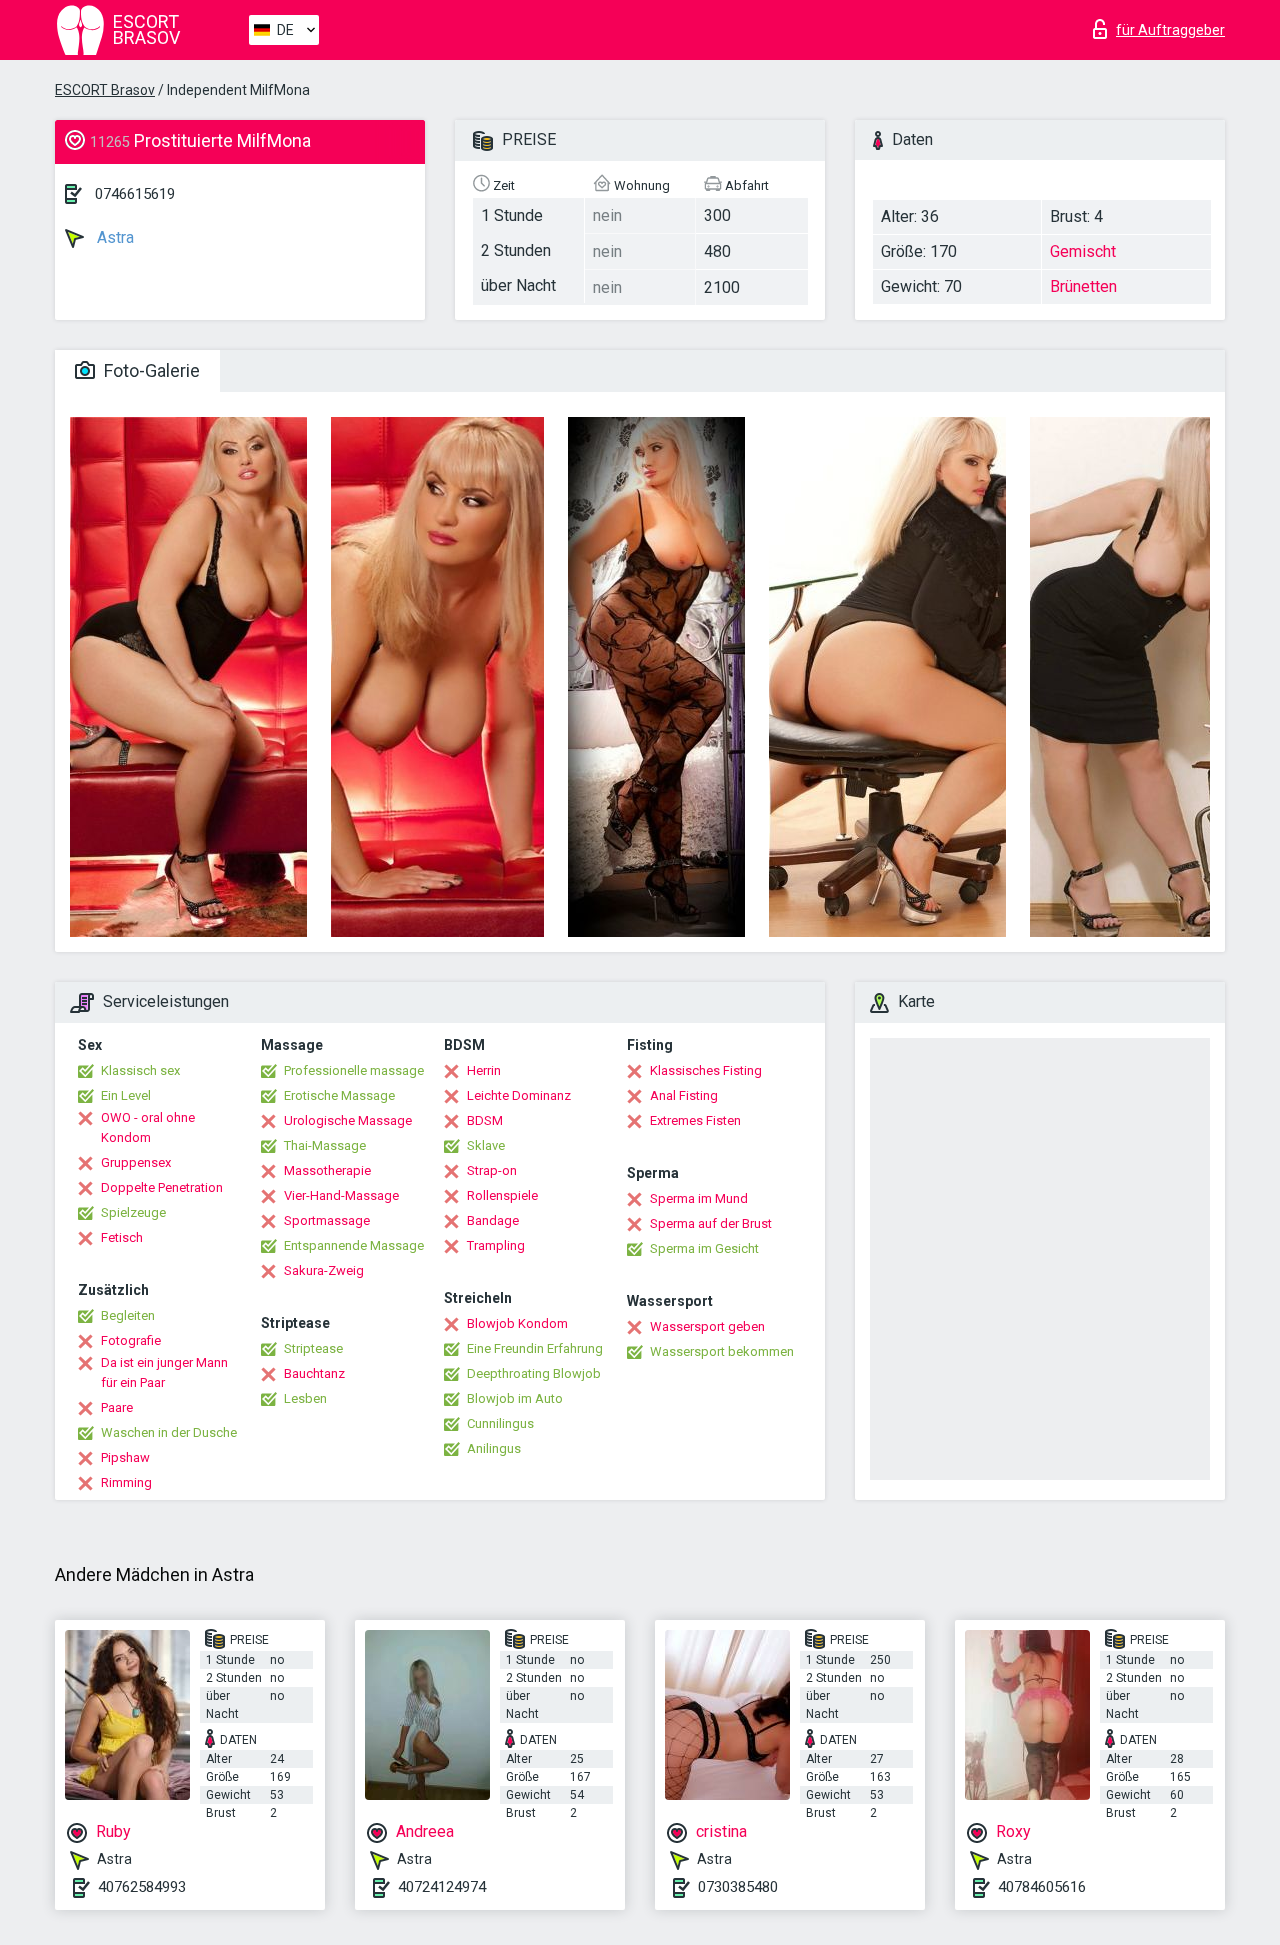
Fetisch (122, 1237)
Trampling (496, 1245)
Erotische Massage (339, 1095)
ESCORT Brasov (105, 90)
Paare (117, 1407)
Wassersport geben (707, 1326)
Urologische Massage (348, 1120)
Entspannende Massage (354, 1245)
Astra (113, 237)
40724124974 (442, 1887)
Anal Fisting (684, 1095)
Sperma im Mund (699, 1198)
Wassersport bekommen (722, 1351)
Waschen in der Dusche (169, 1432)
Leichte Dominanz (519, 1095)
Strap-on (492, 1170)
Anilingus (494, 1448)
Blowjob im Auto (515, 1398)
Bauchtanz (314, 1373)
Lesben (305, 1398)
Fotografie (131, 1340)
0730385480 (738, 1887)
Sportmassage (327, 1220)
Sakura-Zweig (324, 1270)
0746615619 (135, 194)
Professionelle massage (354, 1070)
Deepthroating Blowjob (534, 1373)
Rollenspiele (502, 1195)
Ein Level (126, 1095)
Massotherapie (327, 1170)
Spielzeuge (133, 1212)
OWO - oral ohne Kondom (148, 1127)
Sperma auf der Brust (711, 1223)
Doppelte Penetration (162, 1187)
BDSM (485, 1120)
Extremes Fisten (695, 1120)
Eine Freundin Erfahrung (535, 1348)
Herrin (484, 1070)
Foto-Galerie (150, 370)
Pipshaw (125, 1457)
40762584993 (142, 1887)
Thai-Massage (325, 1145)
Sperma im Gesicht (704, 1248)
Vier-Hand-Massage (341, 1195)
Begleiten (128, 1315)
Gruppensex (136, 1162)
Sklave (486, 1145)
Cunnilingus (500, 1423)
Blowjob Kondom (517, 1323)
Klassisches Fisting (706, 1070)
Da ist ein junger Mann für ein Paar (164, 1372)
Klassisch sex (140, 1070)
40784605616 (1042, 1887)
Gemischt (1083, 251)
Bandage (493, 1220)
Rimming (126, 1482)
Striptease (313, 1348)
